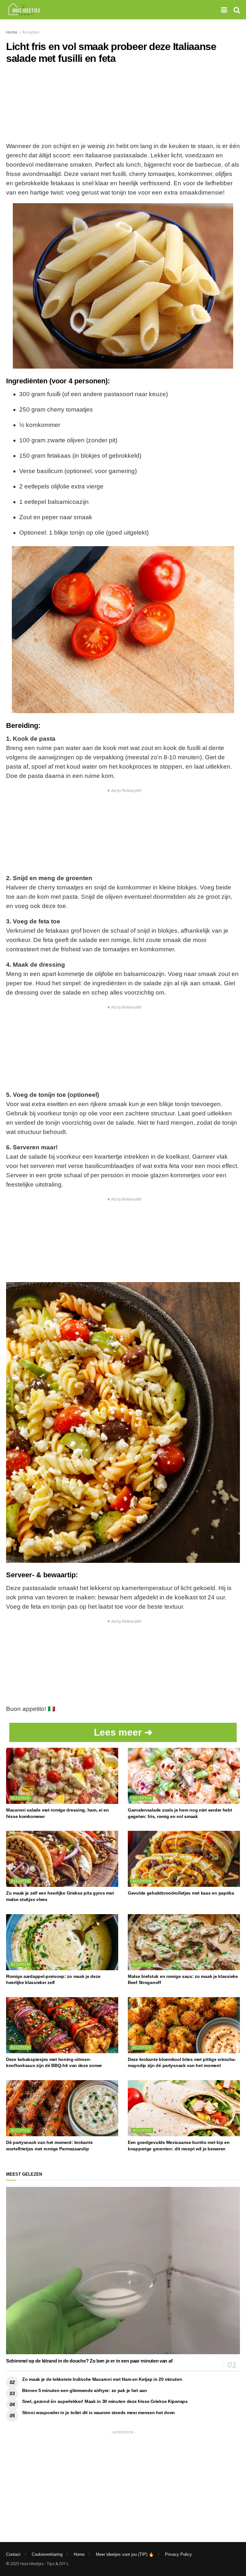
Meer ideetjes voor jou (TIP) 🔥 (125, 2554)
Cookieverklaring (47, 2554)
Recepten (31, 32)
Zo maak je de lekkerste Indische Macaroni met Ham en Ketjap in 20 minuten (102, 2379)
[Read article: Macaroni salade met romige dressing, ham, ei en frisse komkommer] (62, 1776)
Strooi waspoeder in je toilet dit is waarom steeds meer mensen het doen (98, 2413)
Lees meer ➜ (123, 1732)
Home (12, 32)
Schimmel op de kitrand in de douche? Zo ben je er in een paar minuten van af (89, 2361)
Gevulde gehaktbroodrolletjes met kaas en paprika (181, 1893)
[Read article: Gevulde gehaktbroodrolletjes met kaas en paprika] (184, 1859)
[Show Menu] (224, 10)
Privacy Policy (178, 2554)
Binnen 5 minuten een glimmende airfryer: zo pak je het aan (85, 2390)
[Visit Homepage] (24, 10)
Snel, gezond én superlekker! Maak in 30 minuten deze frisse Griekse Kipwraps (105, 2401)
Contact (13, 2554)
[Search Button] (237, 10)
